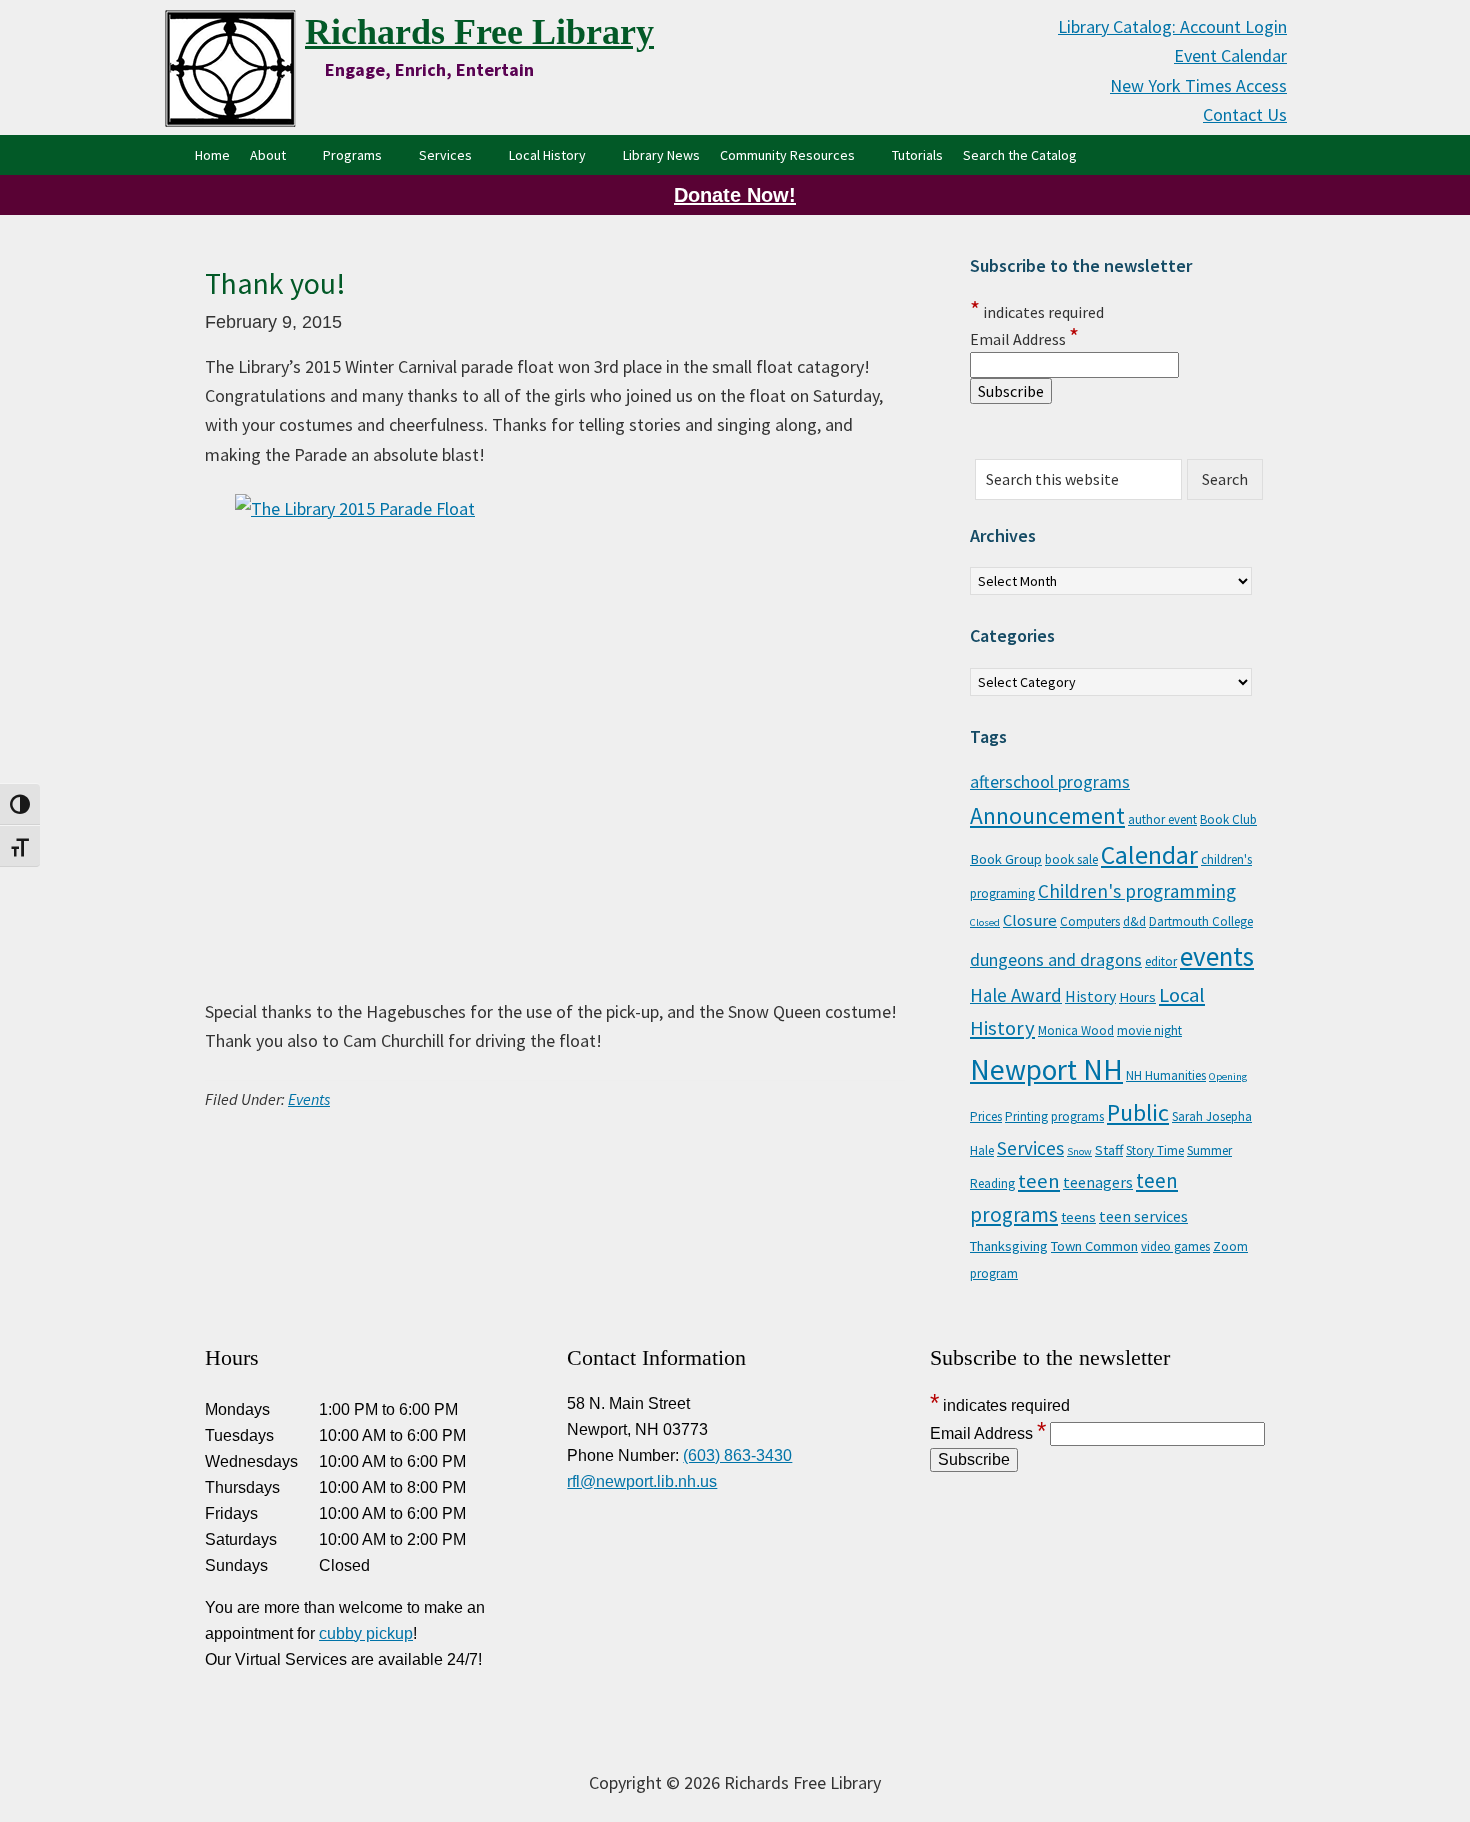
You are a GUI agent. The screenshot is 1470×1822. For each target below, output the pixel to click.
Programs (352, 155)
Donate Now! (735, 195)
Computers (1090, 921)
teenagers (1098, 1182)
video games (1175, 1246)
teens (1078, 1217)
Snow (1079, 1151)
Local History (547, 155)
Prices (986, 1116)
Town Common (1094, 1246)
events (1217, 956)
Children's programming (1137, 891)
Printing (1026, 1116)
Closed (985, 922)
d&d (1134, 921)
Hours (1137, 997)
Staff (1109, 1150)
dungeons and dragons (1056, 960)
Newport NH (1046, 1069)
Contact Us (1245, 114)
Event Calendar (1230, 55)
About (268, 155)
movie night (1149, 1030)
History (1090, 996)
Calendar (1149, 855)
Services (445, 155)
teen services (1143, 1216)
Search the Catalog (1025, 154)
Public (1138, 1112)
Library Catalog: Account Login (1172, 26)
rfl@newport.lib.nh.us (642, 1481)
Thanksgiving (1009, 1246)
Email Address (1024, 339)
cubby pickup (366, 1633)
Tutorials (917, 155)
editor (1161, 961)
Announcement (1047, 815)
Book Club (1228, 819)
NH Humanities (1166, 1075)
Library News (661, 155)
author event (1162, 819)
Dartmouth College (1201, 921)
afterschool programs (1050, 782)
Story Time (1155, 1150)
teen (1039, 1181)
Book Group (1006, 859)
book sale (1071, 859)
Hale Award (1016, 995)
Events (309, 1099)
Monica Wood (1076, 1030)
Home (212, 155)
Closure (1030, 920)
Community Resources (787, 155)
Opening (1228, 1076)
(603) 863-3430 (737, 1455)
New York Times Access (1198, 85)
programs (1077, 1116)
